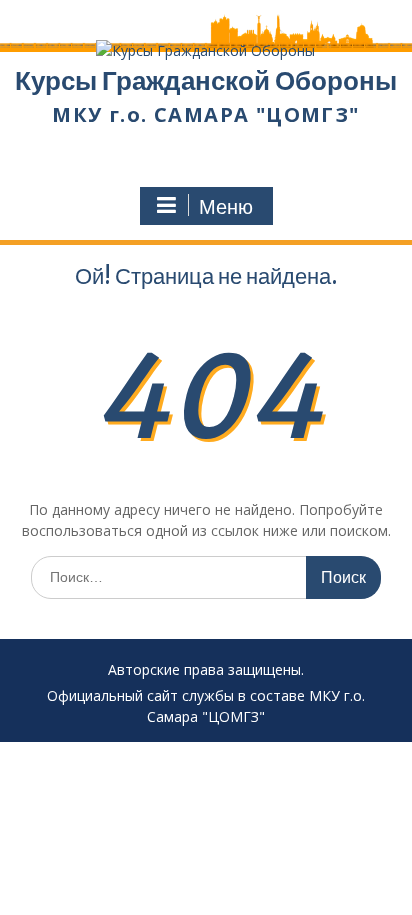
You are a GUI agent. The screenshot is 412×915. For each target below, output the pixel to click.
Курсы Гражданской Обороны (206, 80)
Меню (226, 207)
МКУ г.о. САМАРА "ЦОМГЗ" (205, 114)
